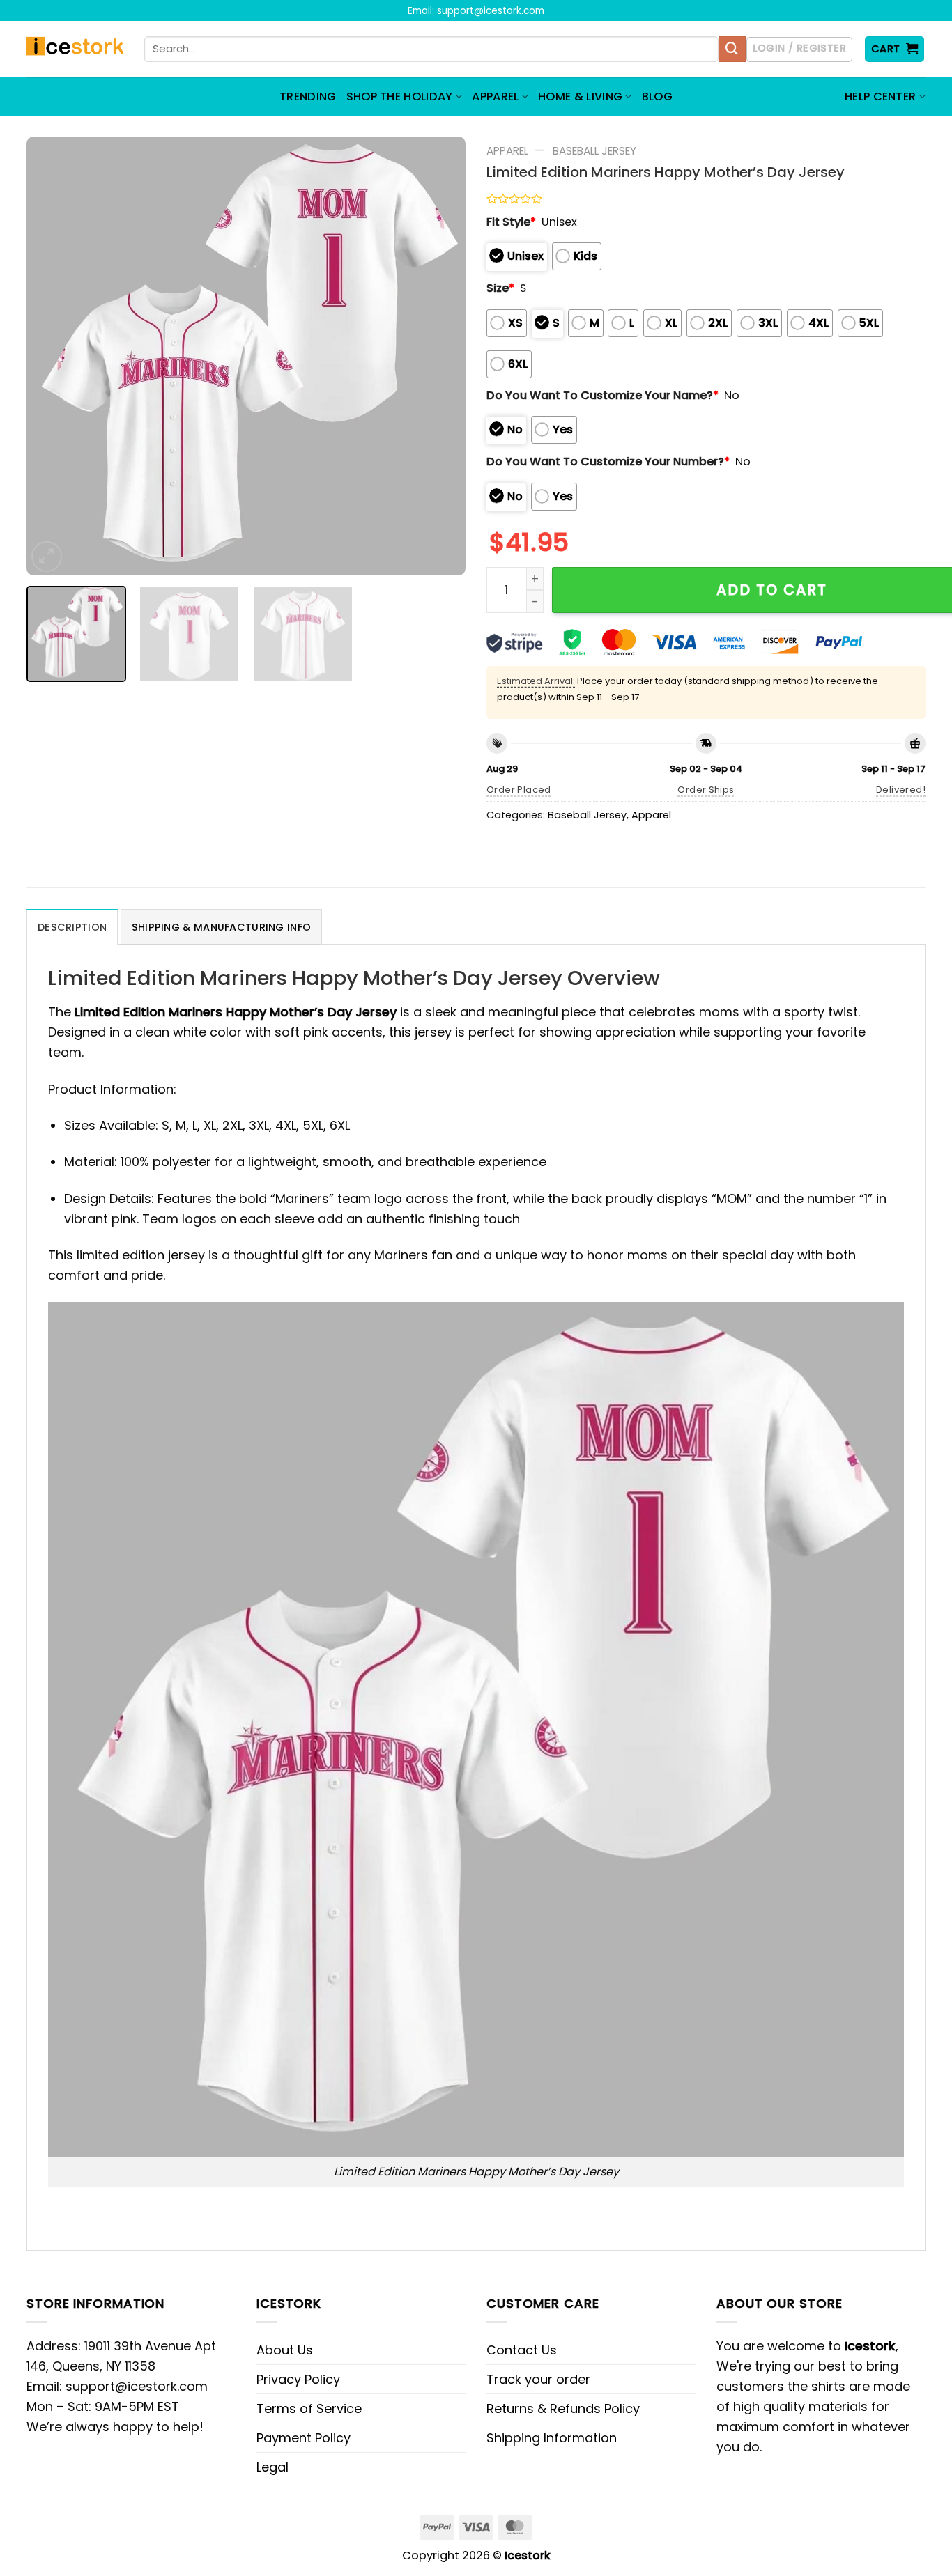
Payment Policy (304, 2438)
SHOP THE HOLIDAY (400, 96)
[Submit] (732, 49)
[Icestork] (75, 49)
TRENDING (308, 96)
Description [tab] (72, 927)
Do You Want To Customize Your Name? (602, 395)
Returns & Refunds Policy (563, 2408)
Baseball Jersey (594, 151)
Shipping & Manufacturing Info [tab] (221, 927)
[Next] (439, 356)
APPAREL (495, 96)
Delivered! (901, 790)
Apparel (507, 151)
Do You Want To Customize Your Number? (608, 461)
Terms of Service (309, 2408)
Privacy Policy (298, 2379)
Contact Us (522, 2350)
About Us (285, 2350)
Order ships (706, 790)
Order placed (519, 790)
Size (500, 288)
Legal (272, 2467)
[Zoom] (47, 557)
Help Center (881, 96)
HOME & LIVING (580, 96)
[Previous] (53, 356)
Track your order (538, 2379)
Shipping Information (552, 2438)
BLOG (657, 96)
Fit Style (511, 222)
